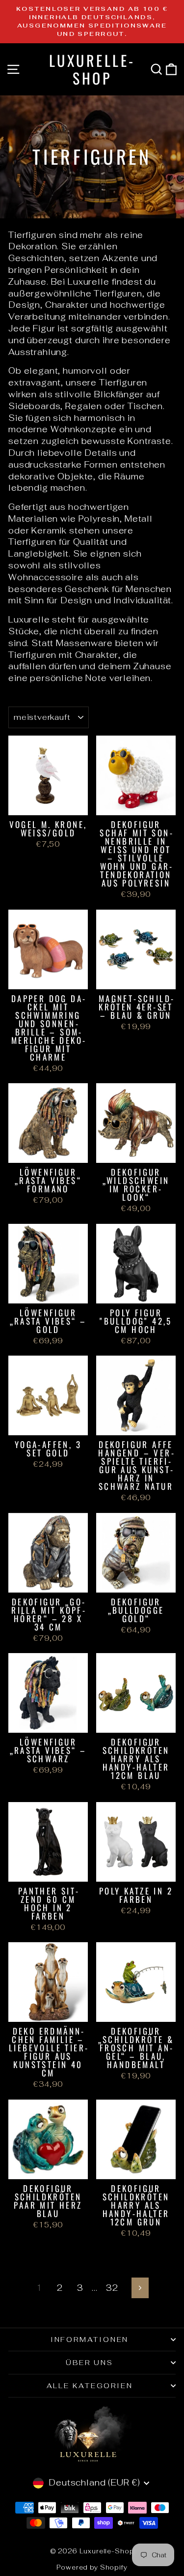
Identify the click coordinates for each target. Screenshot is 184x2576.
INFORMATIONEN (90, 2339)
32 (112, 2288)
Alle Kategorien (90, 2386)
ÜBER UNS (89, 2363)
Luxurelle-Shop (92, 69)
